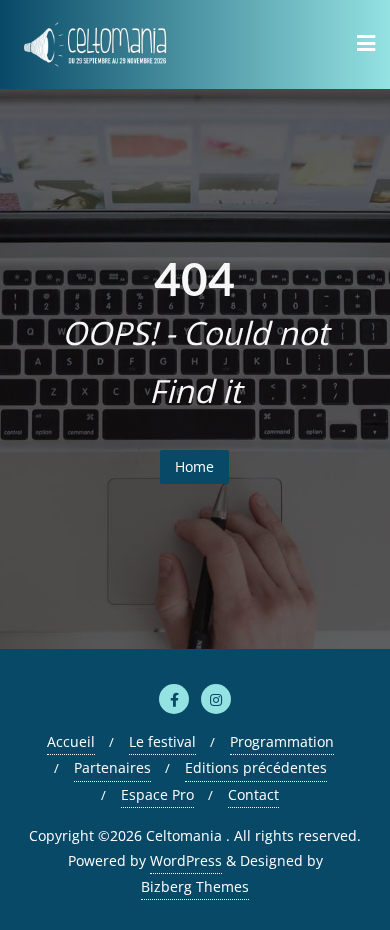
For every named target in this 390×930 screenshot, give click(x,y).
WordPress (186, 860)
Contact (253, 794)
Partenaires (112, 767)
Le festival (162, 741)
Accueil (71, 741)
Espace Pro (157, 794)
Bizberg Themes (195, 886)
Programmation (282, 741)
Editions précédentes (256, 767)
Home (194, 466)
